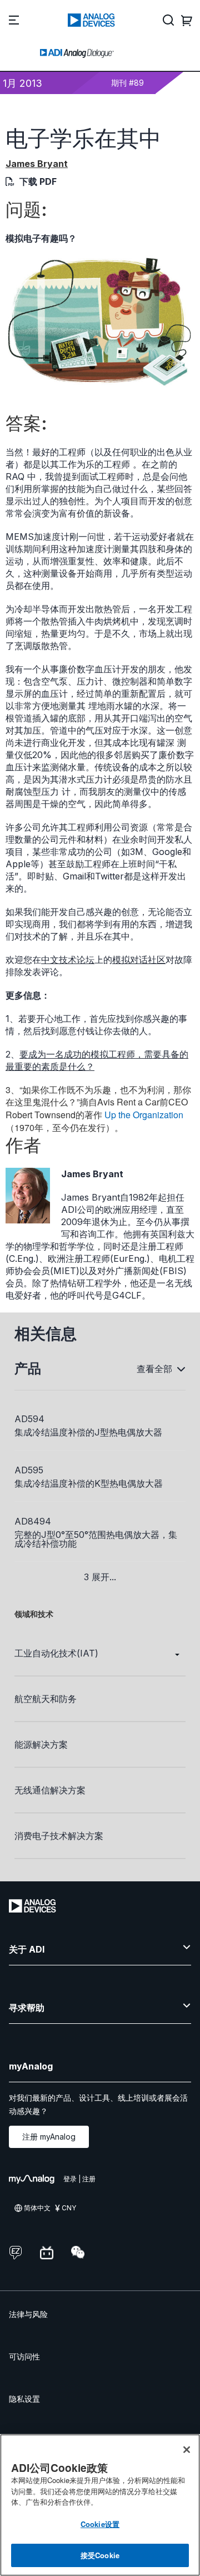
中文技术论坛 (68, 960)
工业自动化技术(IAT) (56, 1653)
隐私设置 (24, 2399)
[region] (100, 2505)
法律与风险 (28, 2314)
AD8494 (33, 1521)
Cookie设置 (100, 2524)
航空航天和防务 (46, 1699)
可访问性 (24, 2356)
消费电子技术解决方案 (59, 1836)
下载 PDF (38, 181)
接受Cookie (100, 2555)
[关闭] (187, 2450)
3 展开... (100, 1577)
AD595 (29, 1470)
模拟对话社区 (139, 960)
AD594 (29, 1419)
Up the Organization (143, 1115)
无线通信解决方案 (50, 1790)
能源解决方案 (41, 1744)
